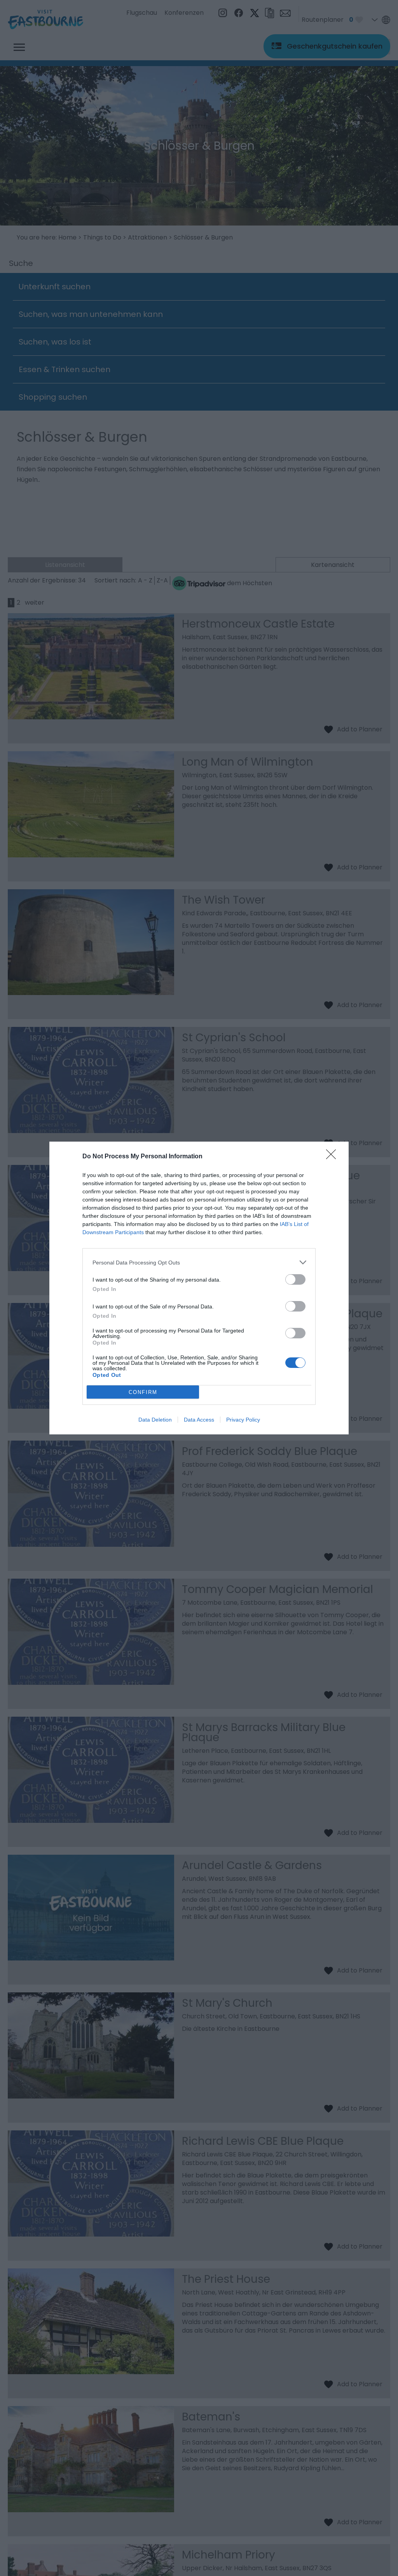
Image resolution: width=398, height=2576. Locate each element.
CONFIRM (143, 1392)
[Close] (333, 1157)
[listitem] (199, 1262)
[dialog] (199, 1288)
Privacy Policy (243, 1420)
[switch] (295, 1279)
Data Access (199, 1420)
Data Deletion (155, 1420)
